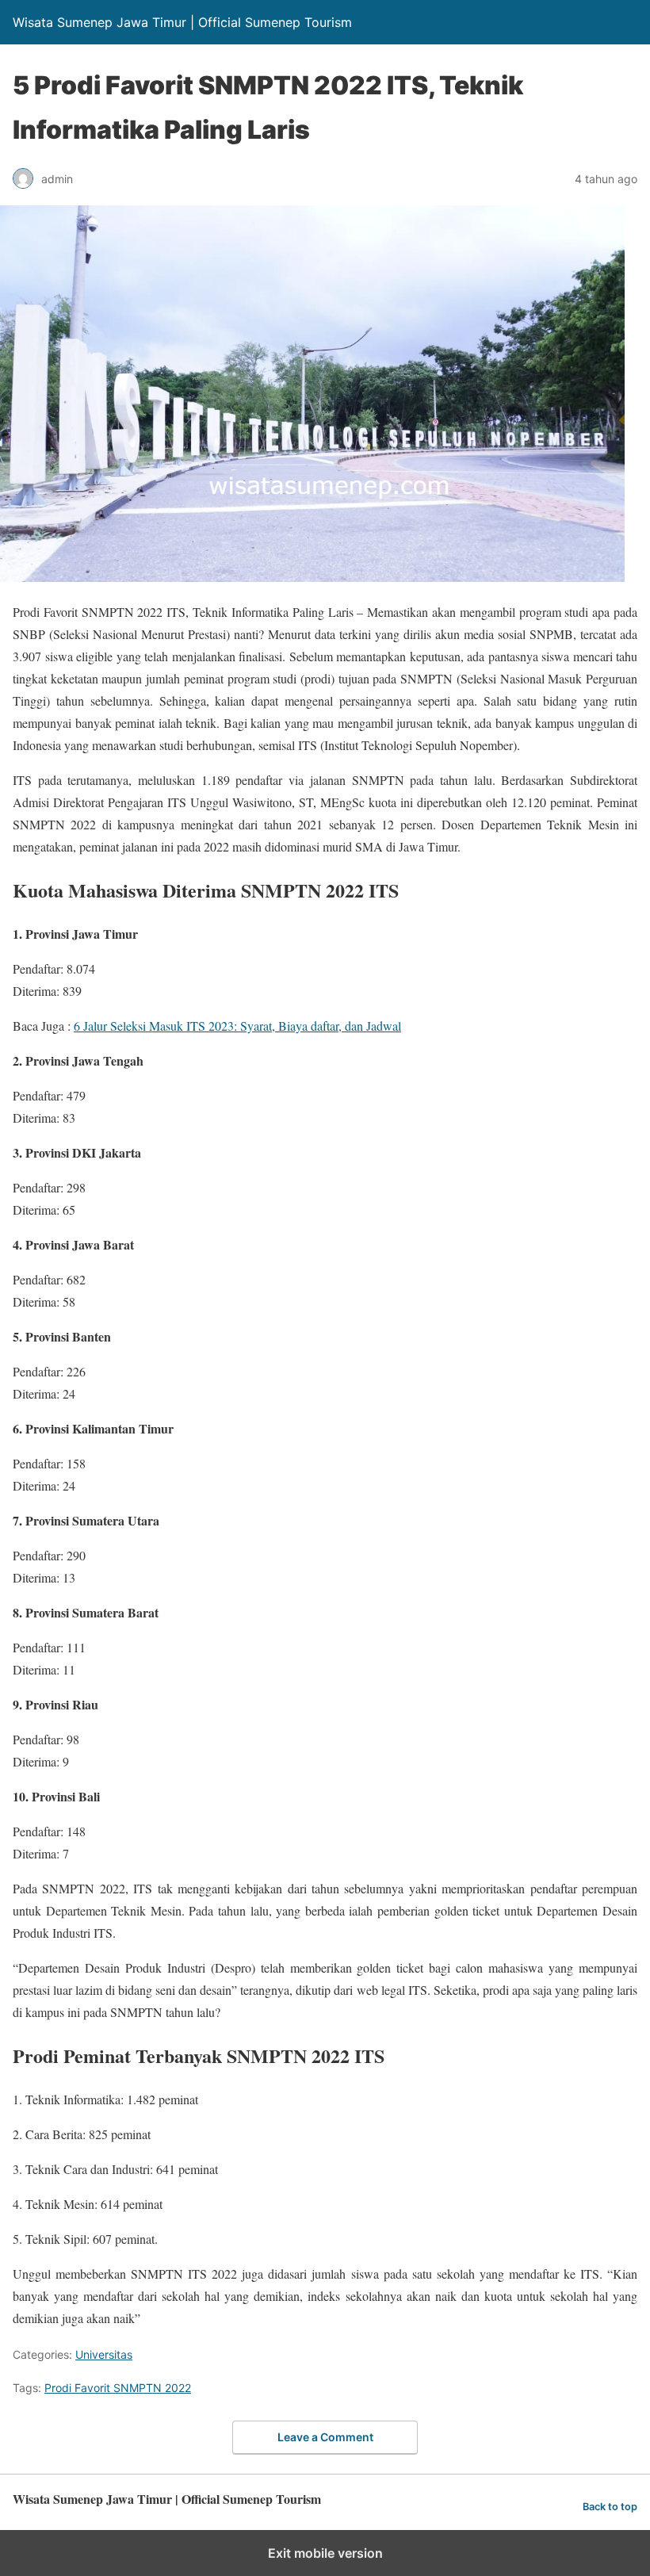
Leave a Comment (325, 2437)
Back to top (610, 2507)
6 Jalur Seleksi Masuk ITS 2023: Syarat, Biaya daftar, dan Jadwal (237, 1026)
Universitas (104, 2354)
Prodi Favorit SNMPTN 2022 (118, 2388)
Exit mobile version (325, 2553)
